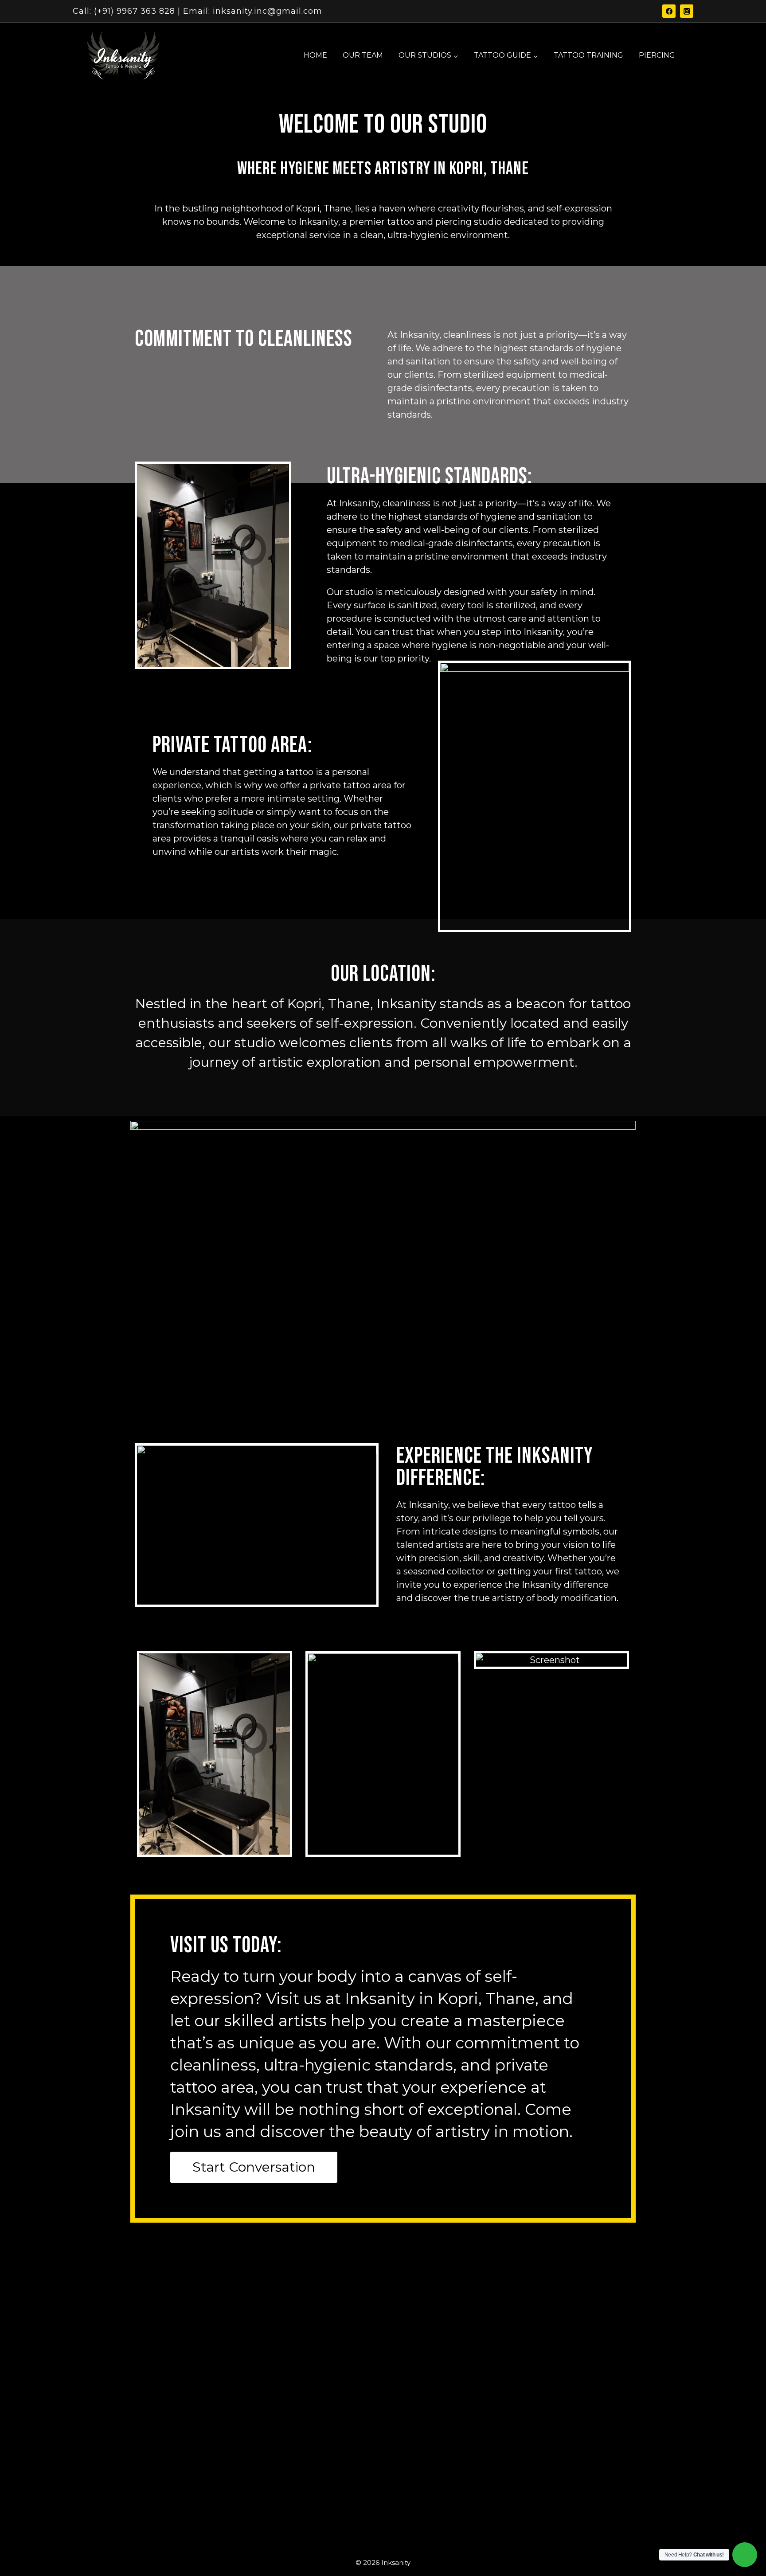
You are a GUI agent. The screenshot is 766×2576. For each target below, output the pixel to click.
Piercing (657, 55)
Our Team (363, 55)
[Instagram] (687, 11)
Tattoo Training (588, 55)
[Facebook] (669, 11)
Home (315, 55)
